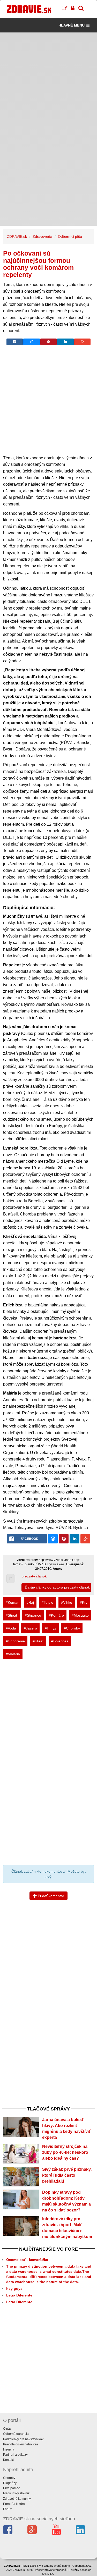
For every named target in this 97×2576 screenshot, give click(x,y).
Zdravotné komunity (17, 2499)
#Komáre (56, 1615)
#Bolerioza (60, 1641)
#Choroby (72, 1628)
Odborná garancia (16, 2434)
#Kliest (38, 1641)
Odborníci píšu (70, 237)
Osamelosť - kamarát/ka (27, 2260)
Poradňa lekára (14, 2504)
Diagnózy (10, 2483)
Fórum (8, 2509)
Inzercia (9, 2450)
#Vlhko (67, 1602)
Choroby (9, 2478)
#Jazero (30, 1628)
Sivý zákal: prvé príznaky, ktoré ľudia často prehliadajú (67, 2175)
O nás (7, 2429)
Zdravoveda (42, 237)
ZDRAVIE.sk (17, 237)
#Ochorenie (15, 1641)
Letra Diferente (19, 2295)
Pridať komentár (50, 1896)
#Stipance (33, 1615)
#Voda (11, 1628)
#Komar (12, 1602)
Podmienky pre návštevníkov (23, 2439)
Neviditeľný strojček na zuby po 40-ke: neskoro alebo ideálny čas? (65, 2152)
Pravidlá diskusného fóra (21, 2444)
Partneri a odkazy (15, 2455)
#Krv (84, 1602)
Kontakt (8, 2460)
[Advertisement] (48, 81)
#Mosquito (80, 1615)
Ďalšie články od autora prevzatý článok (57, 1587)
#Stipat (11, 1615)
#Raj (30, 1602)
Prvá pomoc (12, 2488)
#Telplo (47, 1602)
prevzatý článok (34, 1576)
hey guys (14, 2288)
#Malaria (13, 1654)
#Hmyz (50, 1628)
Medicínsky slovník (16, 2493)
